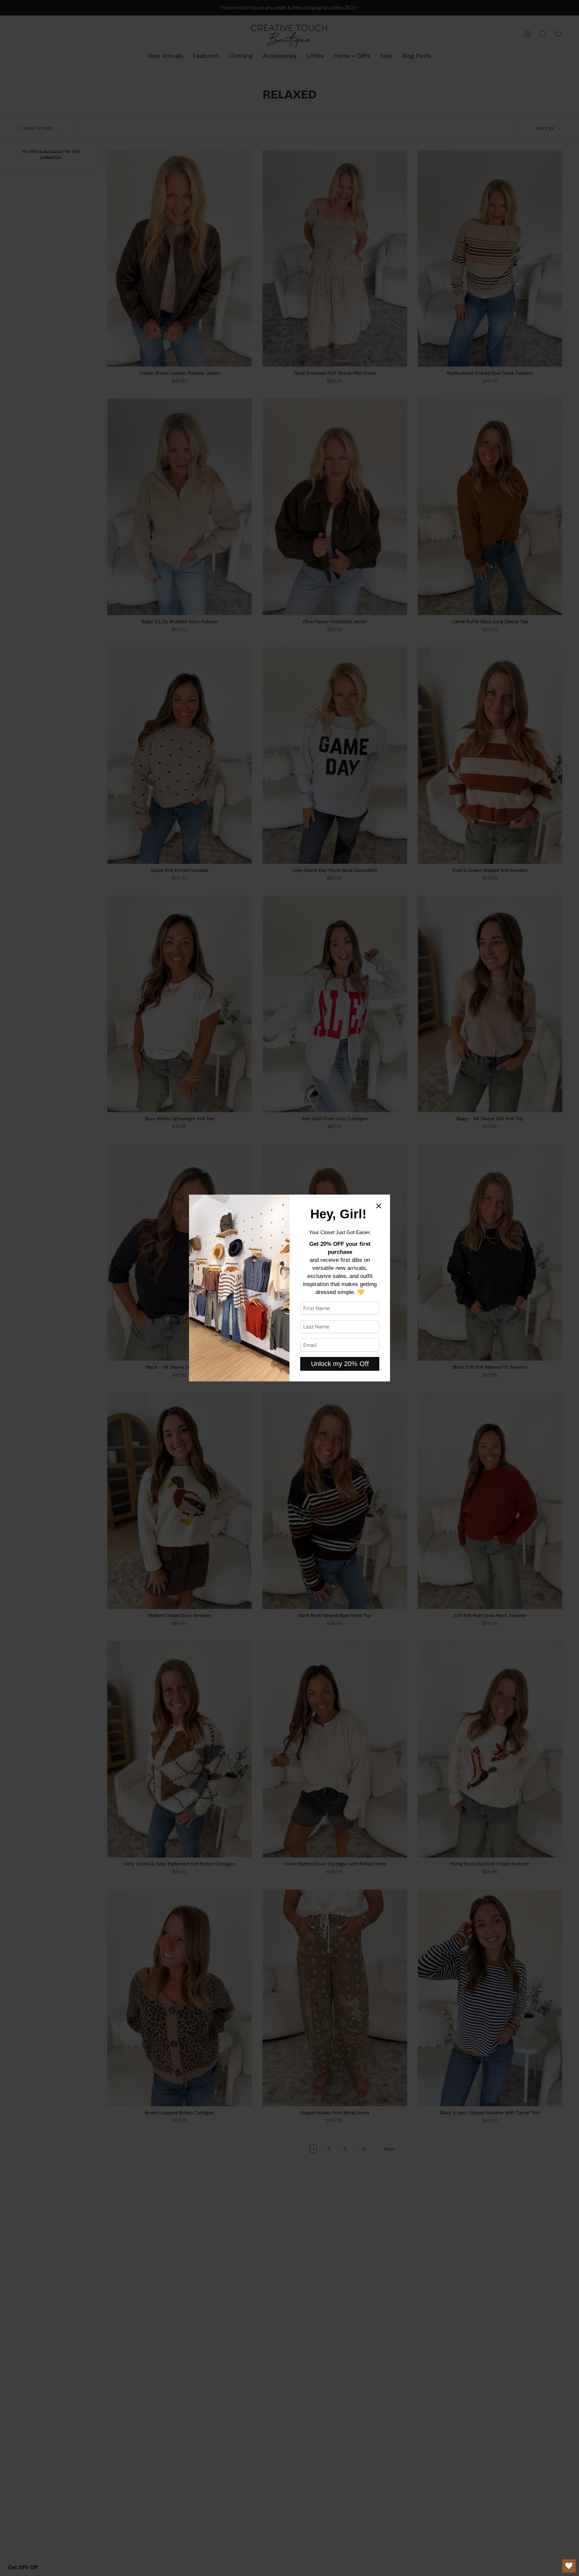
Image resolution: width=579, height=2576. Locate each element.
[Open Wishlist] (569, 2566)
